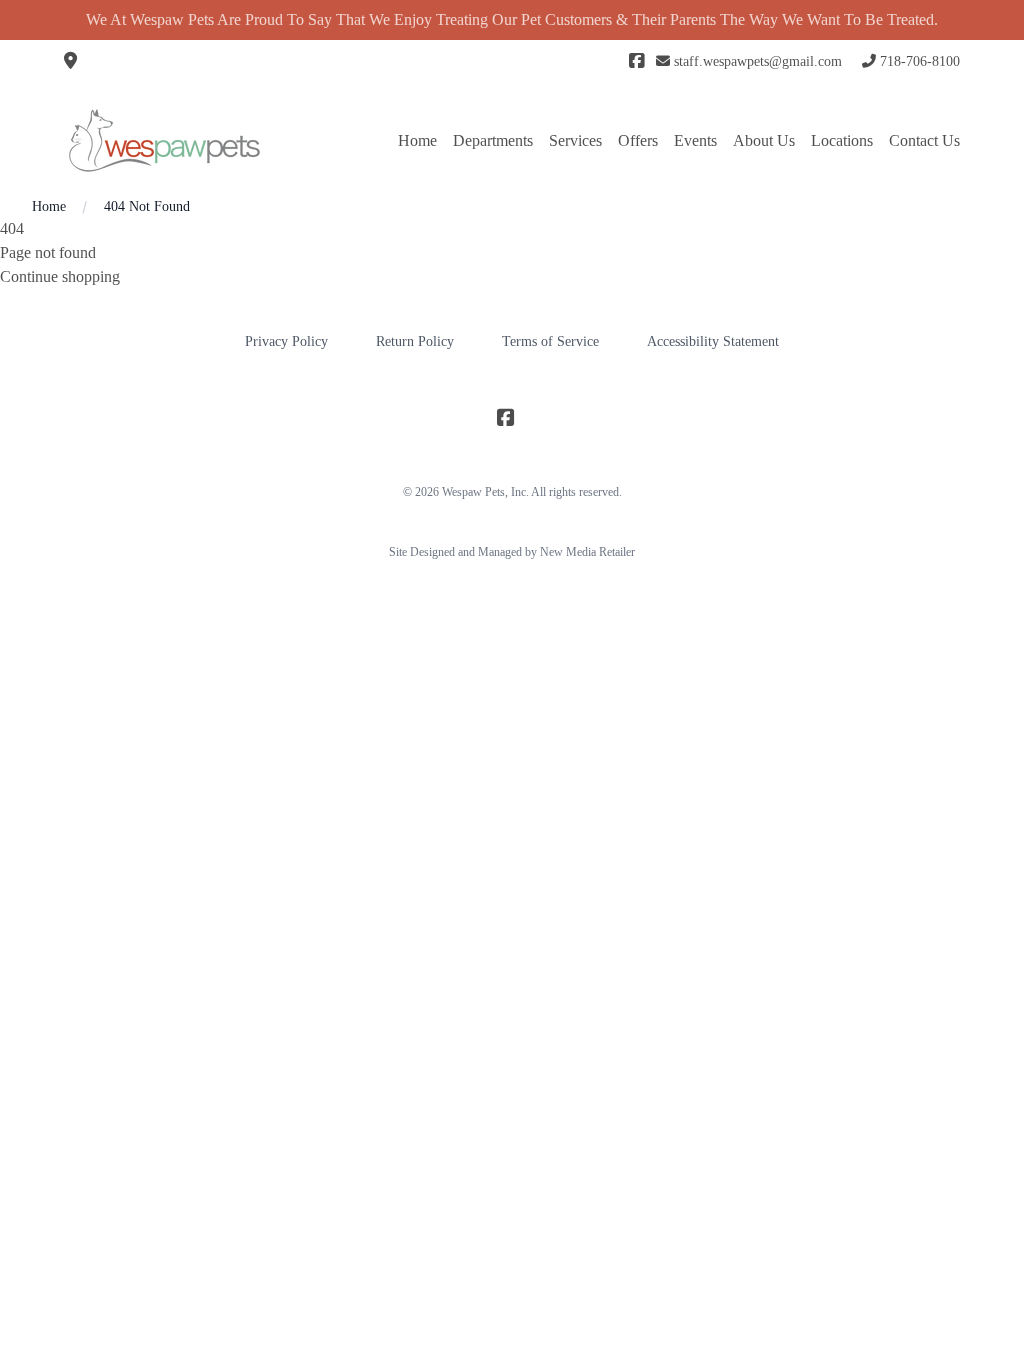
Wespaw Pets (473, 492)
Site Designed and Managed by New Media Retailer (512, 552)
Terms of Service (550, 341)
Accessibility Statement (713, 341)
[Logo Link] (164, 140)
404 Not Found (147, 206)
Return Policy (415, 341)
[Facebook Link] (636, 62)
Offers (638, 140)
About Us (764, 140)
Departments (493, 140)
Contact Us (924, 140)
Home (417, 140)
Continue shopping (60, 276)
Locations (842, 140)
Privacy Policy (286, 341)
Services (575, 140)
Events (695, 140)
